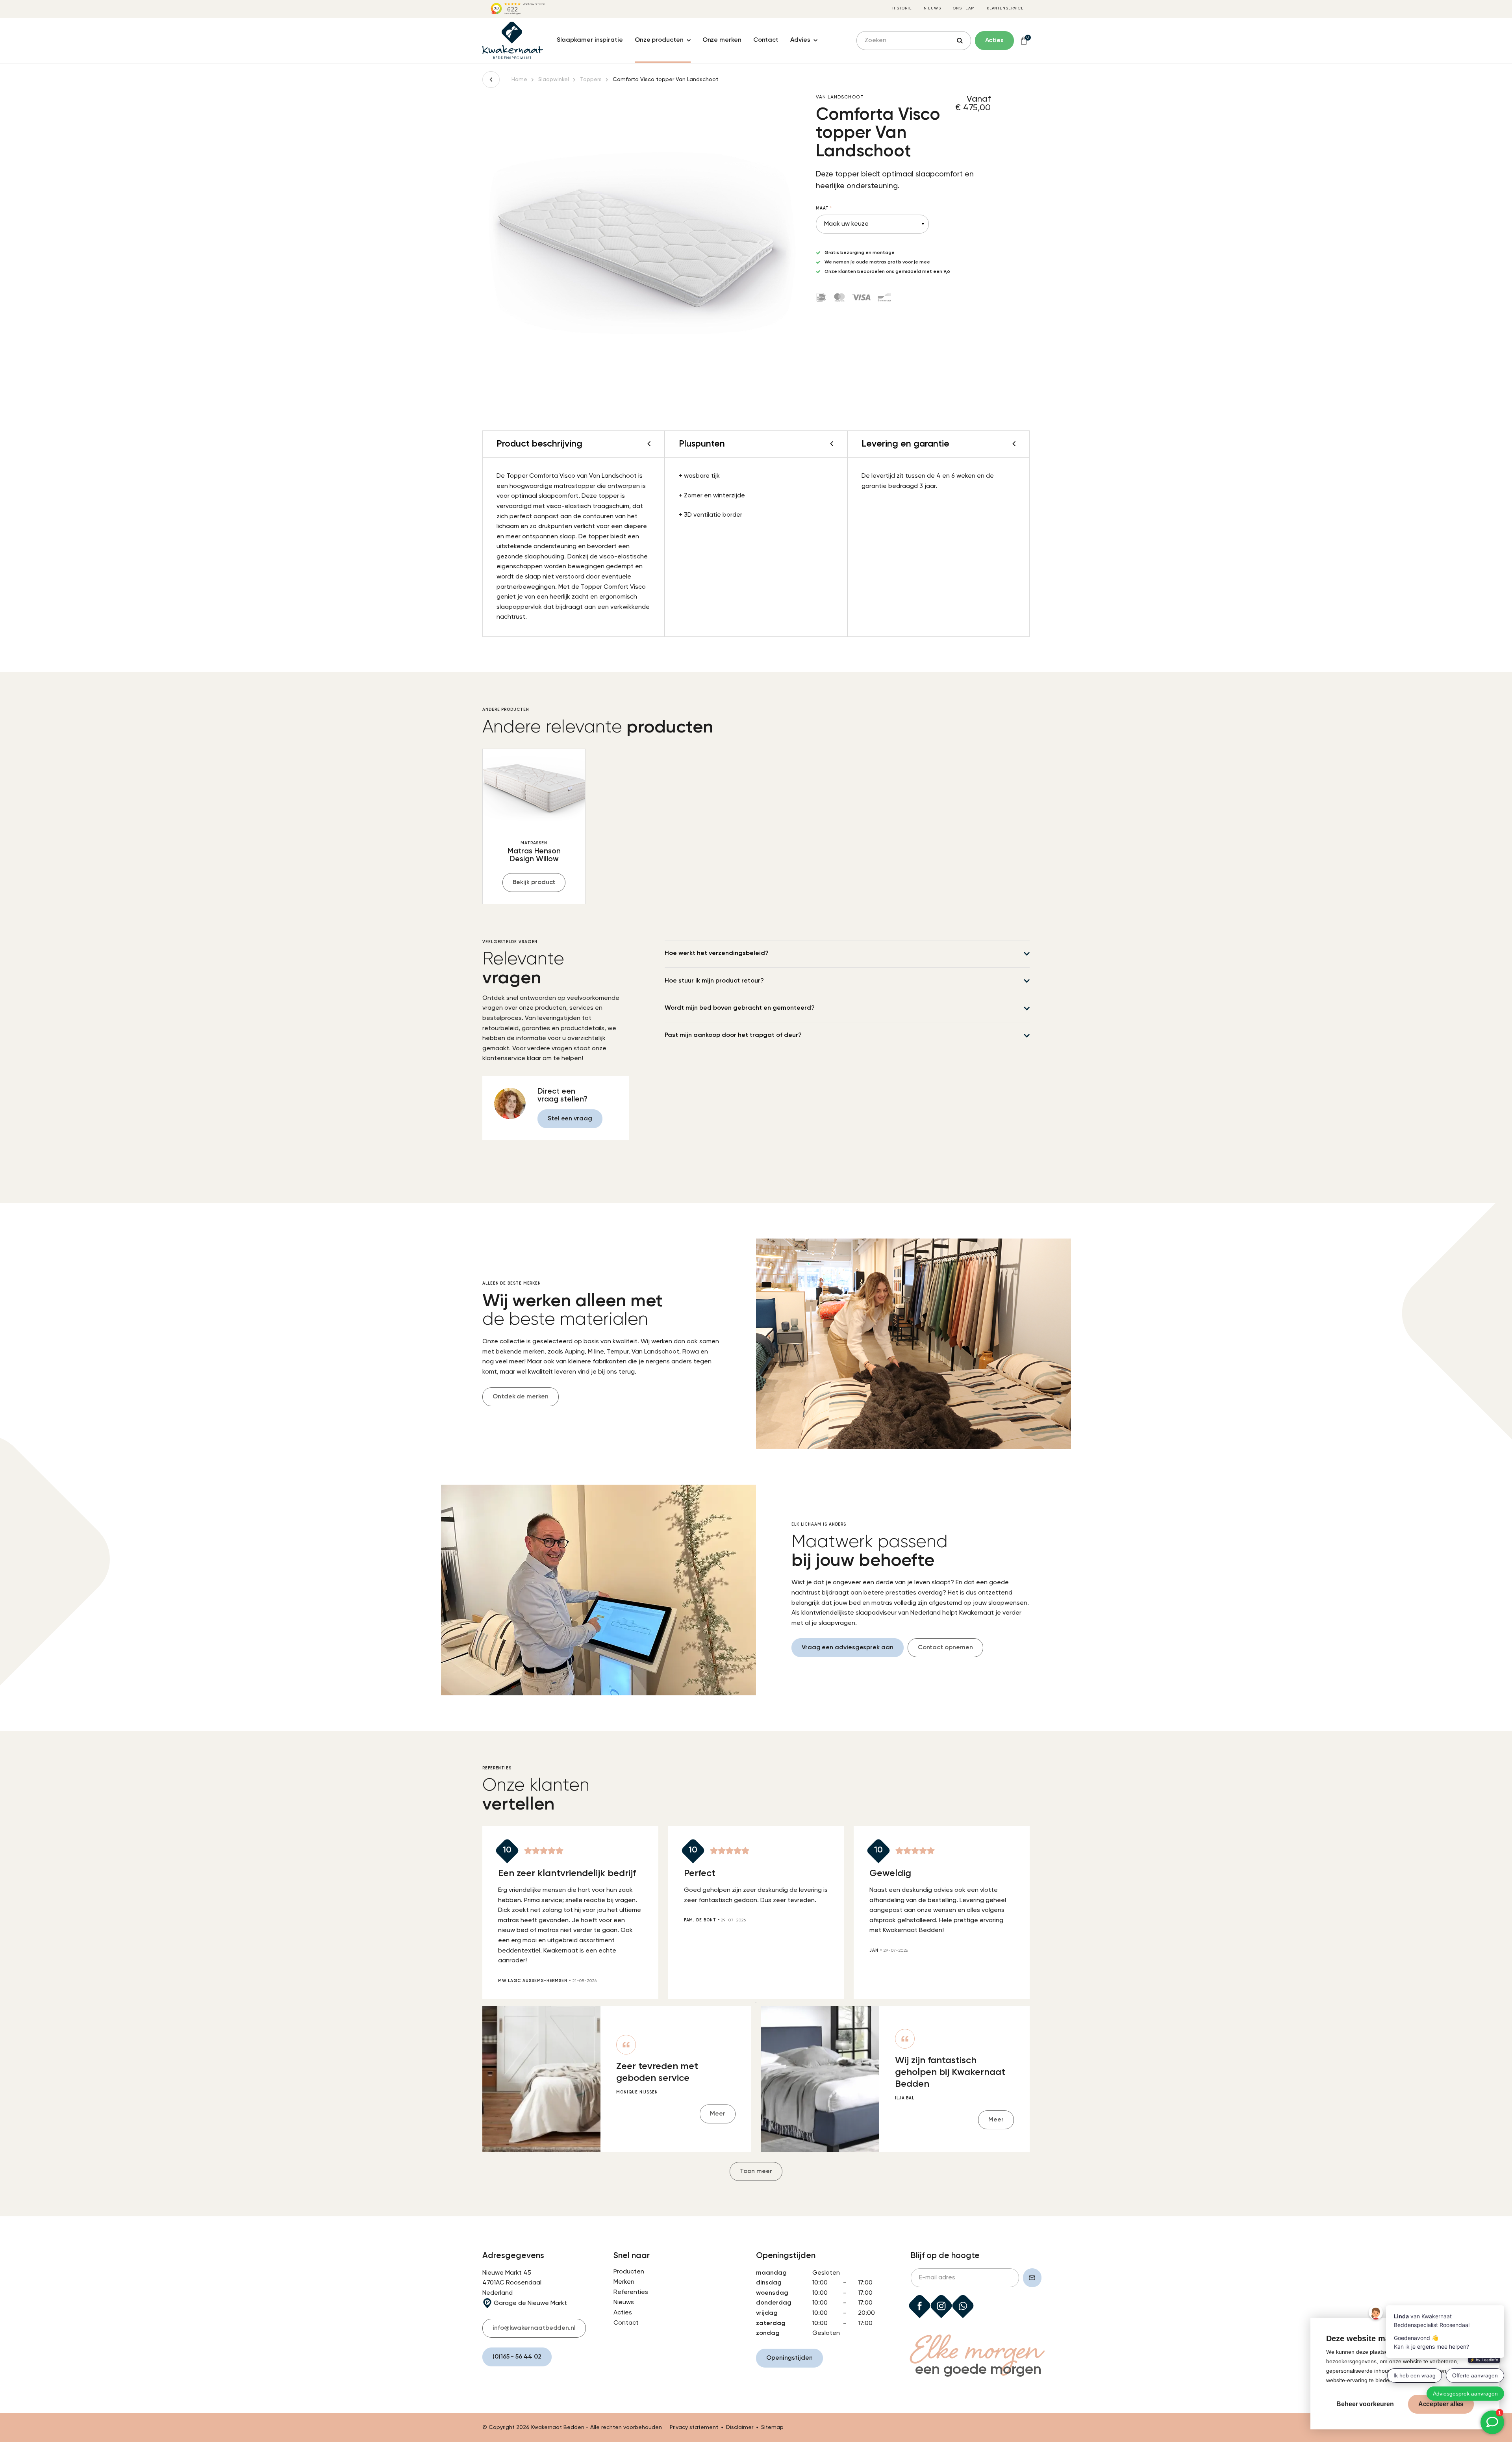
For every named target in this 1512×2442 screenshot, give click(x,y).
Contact (766, 40)
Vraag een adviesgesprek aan (848, 1648)
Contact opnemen (945, 1648)
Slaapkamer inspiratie (590, 40)
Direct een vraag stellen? (562, 1095)
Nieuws (932, 8)
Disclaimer (740, 2427)
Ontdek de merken (521, 1397)
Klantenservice (1005, 8)
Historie (902, 8)
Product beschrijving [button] (539, 444)
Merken (624, 2282)
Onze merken (722, 40)
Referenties (631, 2292)
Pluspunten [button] (702, 444)
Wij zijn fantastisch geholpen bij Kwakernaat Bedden (950, 2072)
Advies (800, 40)
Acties (623, 2313)
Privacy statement (694, 2427)
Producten (629, 2272)
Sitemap (772, 2427)
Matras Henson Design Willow (534, 855)
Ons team (964, 8)
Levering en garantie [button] (905, 444)
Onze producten (659, 40)
